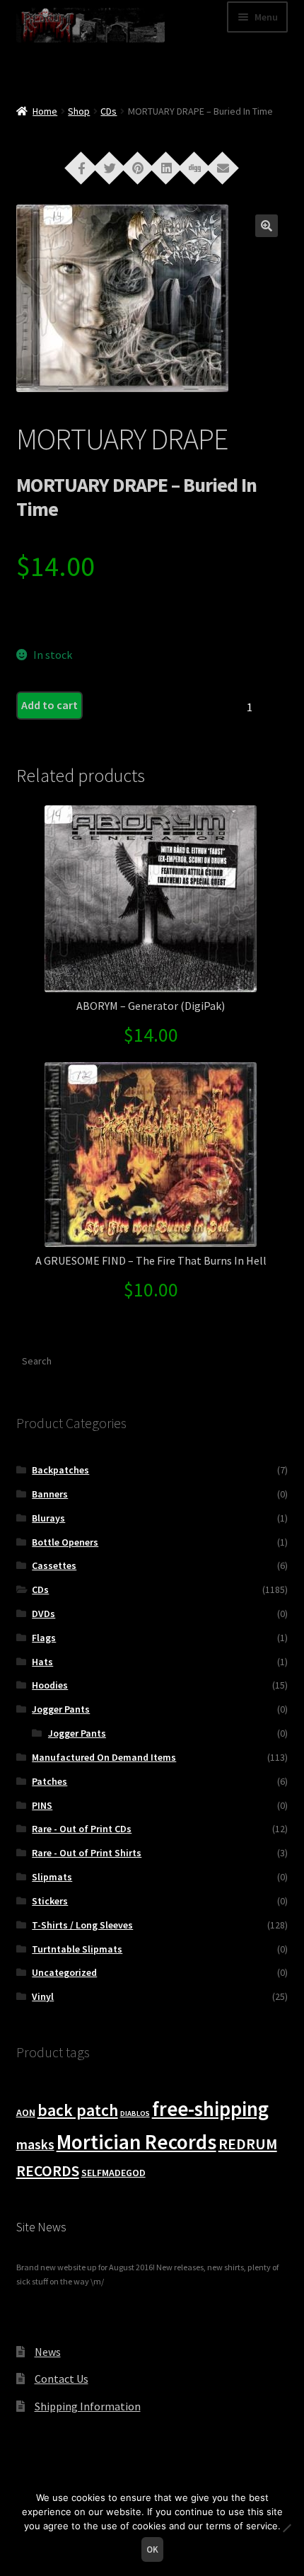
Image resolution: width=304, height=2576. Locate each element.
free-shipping (210, 2109)
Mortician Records (136, 2142)
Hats (42, 1662)
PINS (42, 1805)
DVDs (43, 1614)
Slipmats (52, 1877)
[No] (286, 2528)
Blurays (48, 1518)
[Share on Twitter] (110, 167)
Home (45, 111)
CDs (109, 111)
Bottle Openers (65, 1542)
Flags (44, 1638)
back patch (78, 2110)
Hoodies (50, 1685)
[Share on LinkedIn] (166, 167)
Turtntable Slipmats (77, 1949)
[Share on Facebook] (81, 167)
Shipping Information (88, 2406)
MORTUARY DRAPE (122, 439)
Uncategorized (64, 1972)
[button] (267, 226)
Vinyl (43, 1996)
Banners (50, 1494)
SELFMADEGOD (113, 2173)
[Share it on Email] (223, 167)
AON (26, 2112)
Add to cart (49, 705)
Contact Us (62, 2379)
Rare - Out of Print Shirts (87, 1853)
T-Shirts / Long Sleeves (82, 1925)
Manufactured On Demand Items (104, 1757)
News (48, 2352)
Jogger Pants (61, 1709)
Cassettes (54, 1565)
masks (35, 2144)
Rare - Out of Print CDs (82, 1829)
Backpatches (60, 1470)
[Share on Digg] (194, 167)
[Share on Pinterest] (138, 167)
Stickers (50, 1901)
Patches (49, 1781)
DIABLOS (135, 2114)
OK (152, 2549)
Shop (79, 111)
